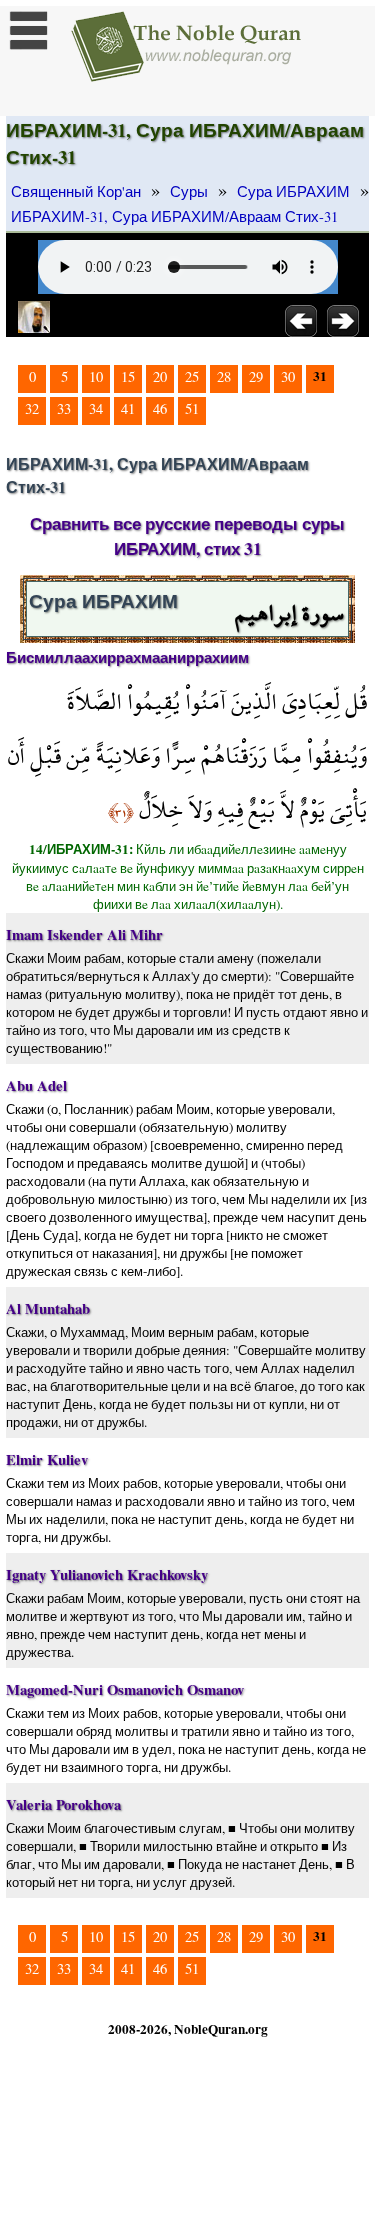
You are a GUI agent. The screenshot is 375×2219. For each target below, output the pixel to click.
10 (96, 376)
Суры (189, 191)
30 (288, 376)
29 (256, 376)
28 (224, 376)
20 (160, 376)
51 (192, 408)
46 (160, 408)
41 (128, 408)
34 (96, 408)
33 (64, 408)
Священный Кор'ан (76, 191)
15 (128, 376)
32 (32, 408)
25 (192, 376)
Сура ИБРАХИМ (293, 191)
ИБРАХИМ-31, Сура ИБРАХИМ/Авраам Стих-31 (174, 216)
